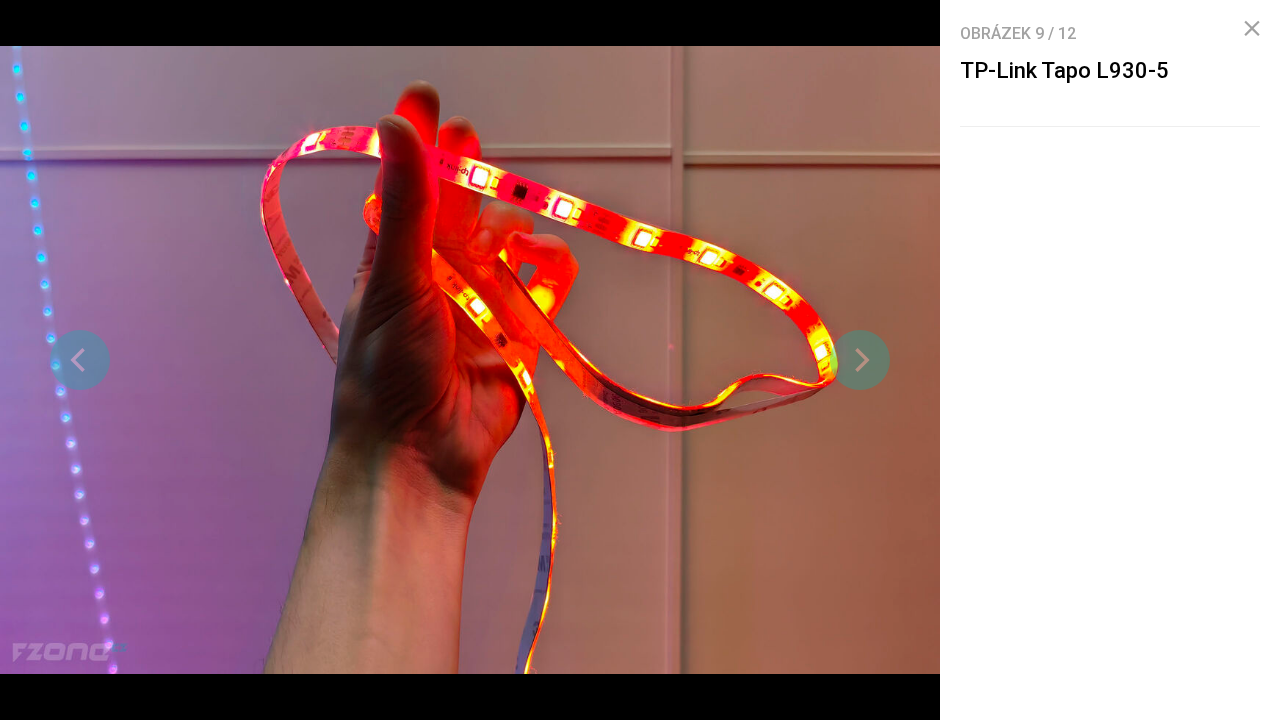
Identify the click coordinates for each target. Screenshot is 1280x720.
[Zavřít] (1252, 29)
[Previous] (80, 360)
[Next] (860, 360)
